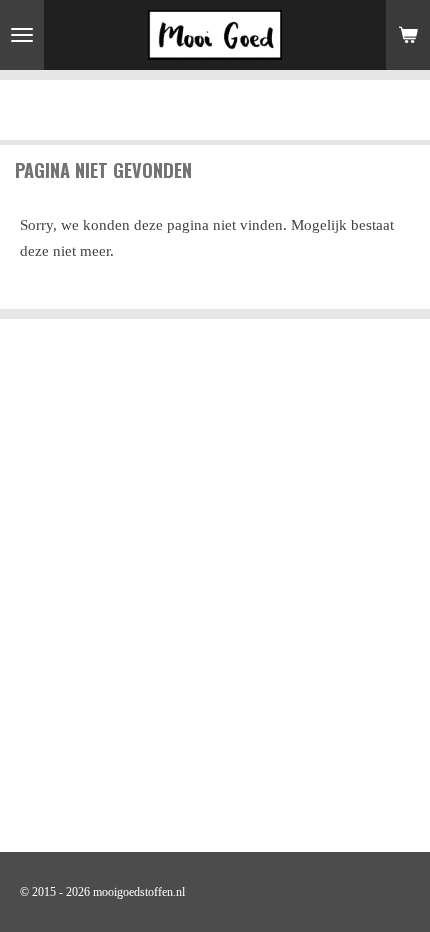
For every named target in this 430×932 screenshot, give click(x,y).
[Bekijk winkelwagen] (408, 35)
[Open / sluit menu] (22, 35)
